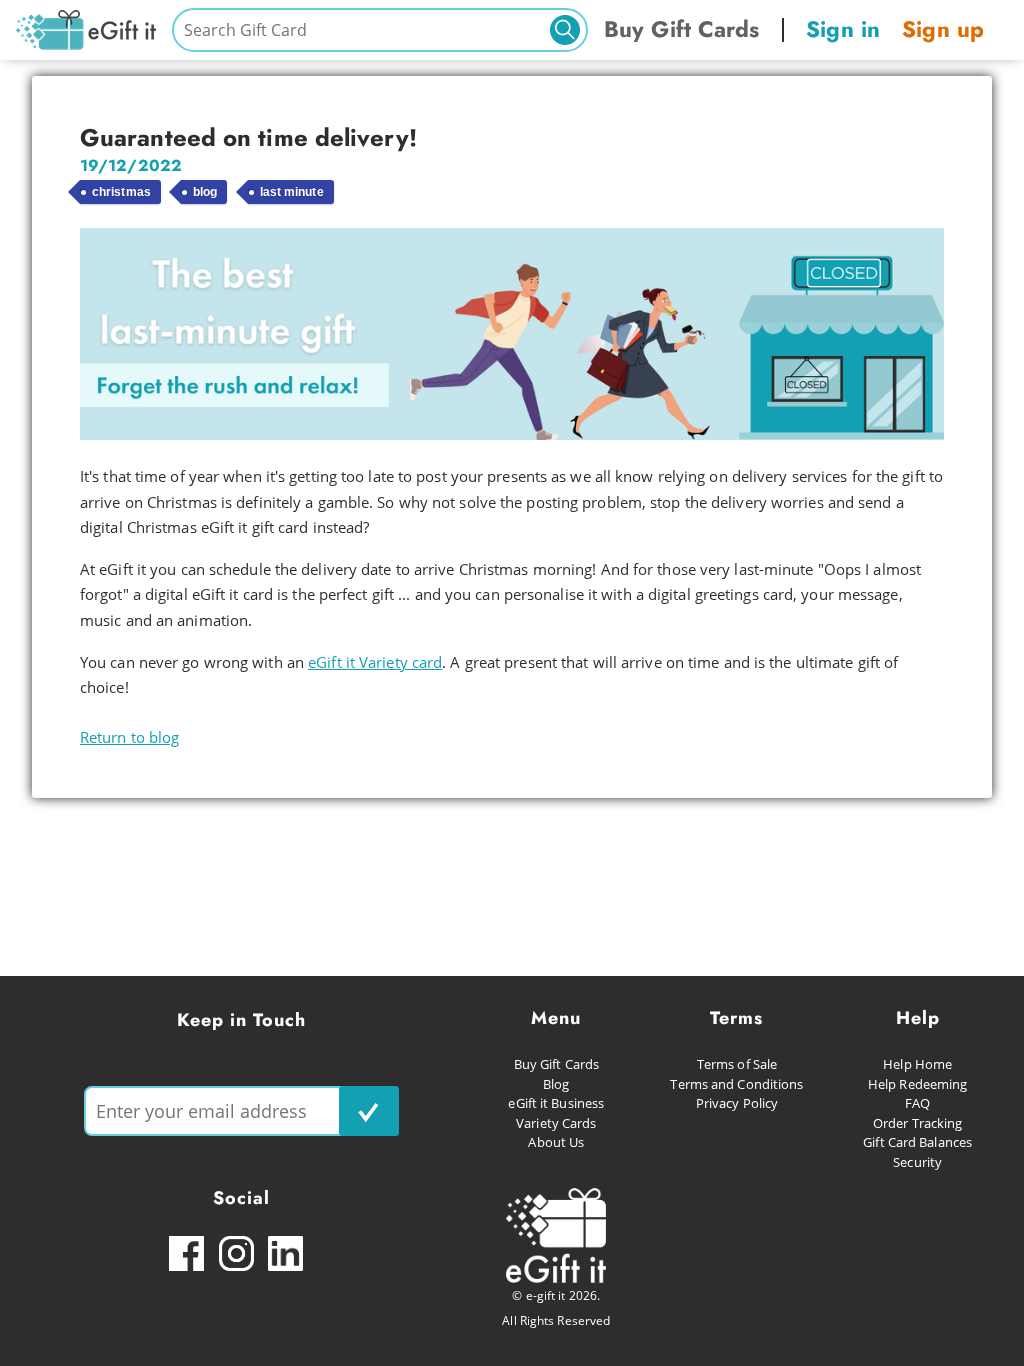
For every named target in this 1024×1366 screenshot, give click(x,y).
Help (918, 1018)
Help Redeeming (917, 1084)
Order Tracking (917, 1123)
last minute (292, 192)
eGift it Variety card (375, 662)
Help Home (917, 1064)
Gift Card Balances (917, 1142)
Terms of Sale (737, 1064)
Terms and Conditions (736, 1084)
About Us (556, 1142)
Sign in (843, 29)
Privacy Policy (737, 1103)
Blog (556, 1084)
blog (205, 192)
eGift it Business (556, 1103)
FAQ (917, 1103)
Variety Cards (556, 1123)
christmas (121, 192)
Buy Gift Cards (681, 29)
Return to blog (129, 737)
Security (917, 1162)
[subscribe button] (369, 1111)
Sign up (943, 29)
